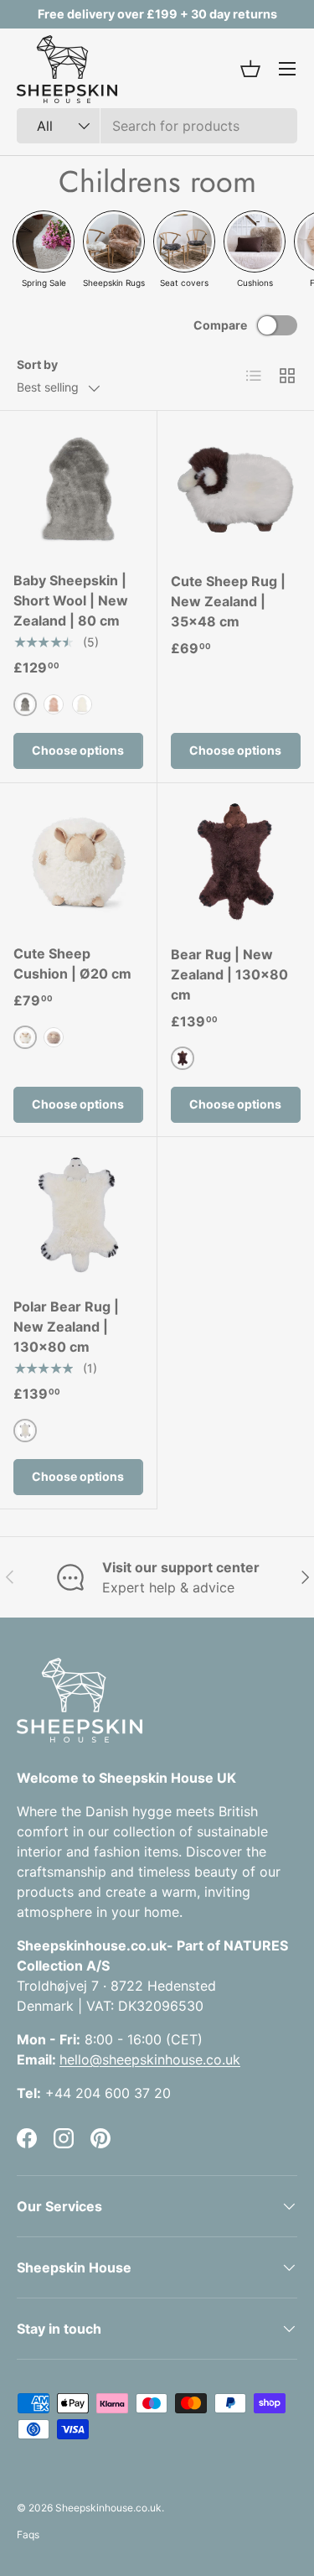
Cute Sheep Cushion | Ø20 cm (72, 963)
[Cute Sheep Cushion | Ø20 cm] (78, 862)
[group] (44, 249)
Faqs (28, 2534)
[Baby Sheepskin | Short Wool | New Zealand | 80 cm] (78, 489)
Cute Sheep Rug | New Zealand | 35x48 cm (228, 601)
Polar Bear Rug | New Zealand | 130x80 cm (66, 1327)
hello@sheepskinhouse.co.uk (150, 2059)
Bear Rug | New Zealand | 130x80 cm (229, 974)
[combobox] (157, 126)
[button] (250, 69)
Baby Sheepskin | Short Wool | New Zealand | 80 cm (71, 600)
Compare (220, 325)
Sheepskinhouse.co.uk (108, 2508)
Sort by (37, 364)
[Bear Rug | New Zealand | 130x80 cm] (236, 862)
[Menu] (287, 69)
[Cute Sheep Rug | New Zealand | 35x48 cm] (236, 490)
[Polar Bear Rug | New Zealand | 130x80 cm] (78, 1215)
